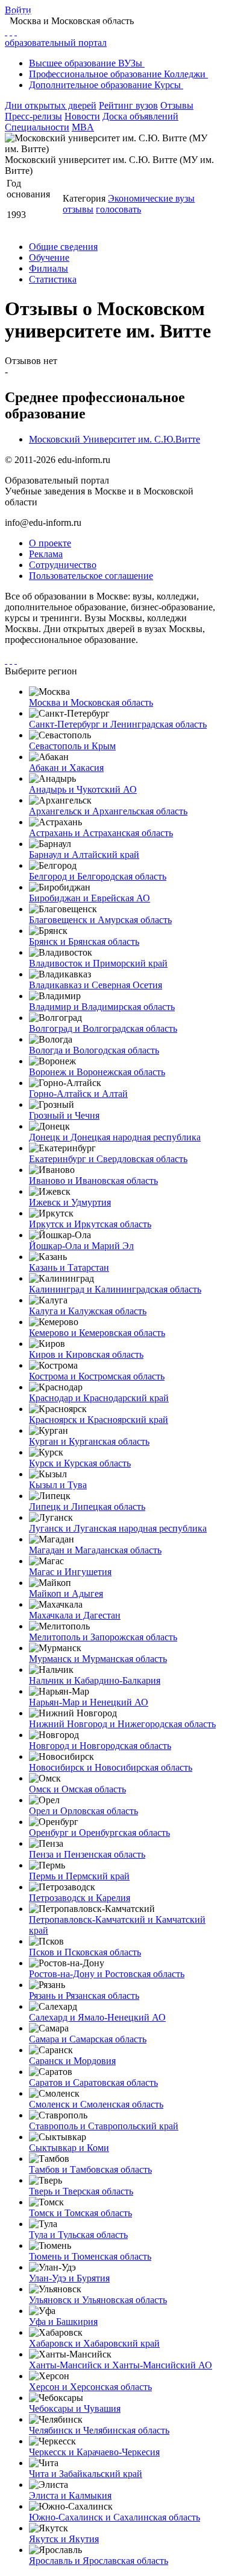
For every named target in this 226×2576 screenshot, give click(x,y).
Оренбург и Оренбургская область (99, 1833)
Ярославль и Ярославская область (99, 2561)
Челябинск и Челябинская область (99, 2430)
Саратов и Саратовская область (93, 2082)
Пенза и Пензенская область (87, 1854)
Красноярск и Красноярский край (99, 1420)
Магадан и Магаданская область (95, 1550)
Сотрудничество (63, 565)
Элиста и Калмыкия (70, 2495)
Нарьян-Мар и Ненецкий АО (89, 1702)
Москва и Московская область (91, 702)
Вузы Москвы (147, 13)
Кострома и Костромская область (97, 1376)
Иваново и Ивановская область (93, 1181)
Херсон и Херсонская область (90, 2387)
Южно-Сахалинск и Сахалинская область (115, 2517)
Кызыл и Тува (58, 1485)
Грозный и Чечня (64, 1115)
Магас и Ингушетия (70, 1572)
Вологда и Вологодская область (94, 1050)
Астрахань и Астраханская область (101, 833)
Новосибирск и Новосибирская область (111, 1767)
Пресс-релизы (33, 116)
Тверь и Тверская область (81, 2191)
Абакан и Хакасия (66, 768)
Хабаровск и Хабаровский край (94, 2343)
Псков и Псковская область (85, 1952)
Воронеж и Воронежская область (97, 1072)
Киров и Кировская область (86, 1354)
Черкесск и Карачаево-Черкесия (94, 2452)
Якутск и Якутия (64, 2539)
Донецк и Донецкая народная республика (115, 1137)
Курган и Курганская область (89, 1441)
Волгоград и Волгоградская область (103, 1028)
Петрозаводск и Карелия (80, 1898)
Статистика (53, 279)
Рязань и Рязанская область (84, 1996)
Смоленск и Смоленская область (96, 2104)
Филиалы (49, 268)
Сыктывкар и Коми (69, 2148)
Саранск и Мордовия (72, 2061)
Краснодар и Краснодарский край (99, 1398)
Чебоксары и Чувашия (75, 2408)
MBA (83, 127)
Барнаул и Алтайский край (84, 855)
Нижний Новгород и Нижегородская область (122, 1724)
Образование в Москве (79, 13)
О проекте (50, 543)
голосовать (118, 209)
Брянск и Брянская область (84, 941)
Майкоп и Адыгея (66, 1593)
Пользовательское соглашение (91, 576)
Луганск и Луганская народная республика (118, 1528)
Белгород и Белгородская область (98, 876)
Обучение (49, 257)
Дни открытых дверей (51, 105)
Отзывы (177, 105)
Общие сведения (63, 247)
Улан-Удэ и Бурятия (69, 2278)
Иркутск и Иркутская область (90, 1224)
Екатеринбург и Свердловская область (108, 1159)
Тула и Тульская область (78, 2235)
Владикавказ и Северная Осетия (96, 985)
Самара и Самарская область (88, 2039)
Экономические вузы (151, 198)
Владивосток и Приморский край (98, 963)
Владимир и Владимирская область (102, 1007)
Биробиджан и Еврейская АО (89, 898)
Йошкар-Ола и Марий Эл (81, 1246)
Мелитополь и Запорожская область (103, 1637)
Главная (20, 13)
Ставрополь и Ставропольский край (104, 2126)
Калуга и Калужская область (88, 1311)
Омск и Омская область (77, 1789)
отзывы (78, 209)
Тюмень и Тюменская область (90, 2256)
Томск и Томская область (80, 2213)
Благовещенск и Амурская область (100, 920)
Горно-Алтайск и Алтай (78, 1094)
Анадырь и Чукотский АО (83, 789)
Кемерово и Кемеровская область (97, 1333)
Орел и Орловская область (83, 1811)
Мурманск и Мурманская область (98, 1659)
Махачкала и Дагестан (75, 1615)
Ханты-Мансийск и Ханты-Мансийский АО (121, 2365)
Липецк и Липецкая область (87, 1507)
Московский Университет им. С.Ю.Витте (115, 439)
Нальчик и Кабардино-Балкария (95, 1680)
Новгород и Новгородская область (100, 1746)
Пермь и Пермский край (79, 1876)
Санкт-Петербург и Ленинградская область (118, 724)
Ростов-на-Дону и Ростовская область (107, 1974)
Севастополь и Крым (72, 746)
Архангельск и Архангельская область (108, 811)
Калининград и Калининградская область (115, 1289)
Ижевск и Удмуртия (70, 1202)
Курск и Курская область (80, 1463)
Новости (82, 116)
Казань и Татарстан (69, 1267)
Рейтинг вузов (128, 105)
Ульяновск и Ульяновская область (98, 2300)
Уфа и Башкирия (63, 2322)
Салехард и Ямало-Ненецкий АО (97, 2017)
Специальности (37, 127)
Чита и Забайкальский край (86, 2474)
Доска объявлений (140, 116)
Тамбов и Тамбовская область (90, 2169)
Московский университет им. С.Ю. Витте (69, 25)
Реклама (46, 554)
